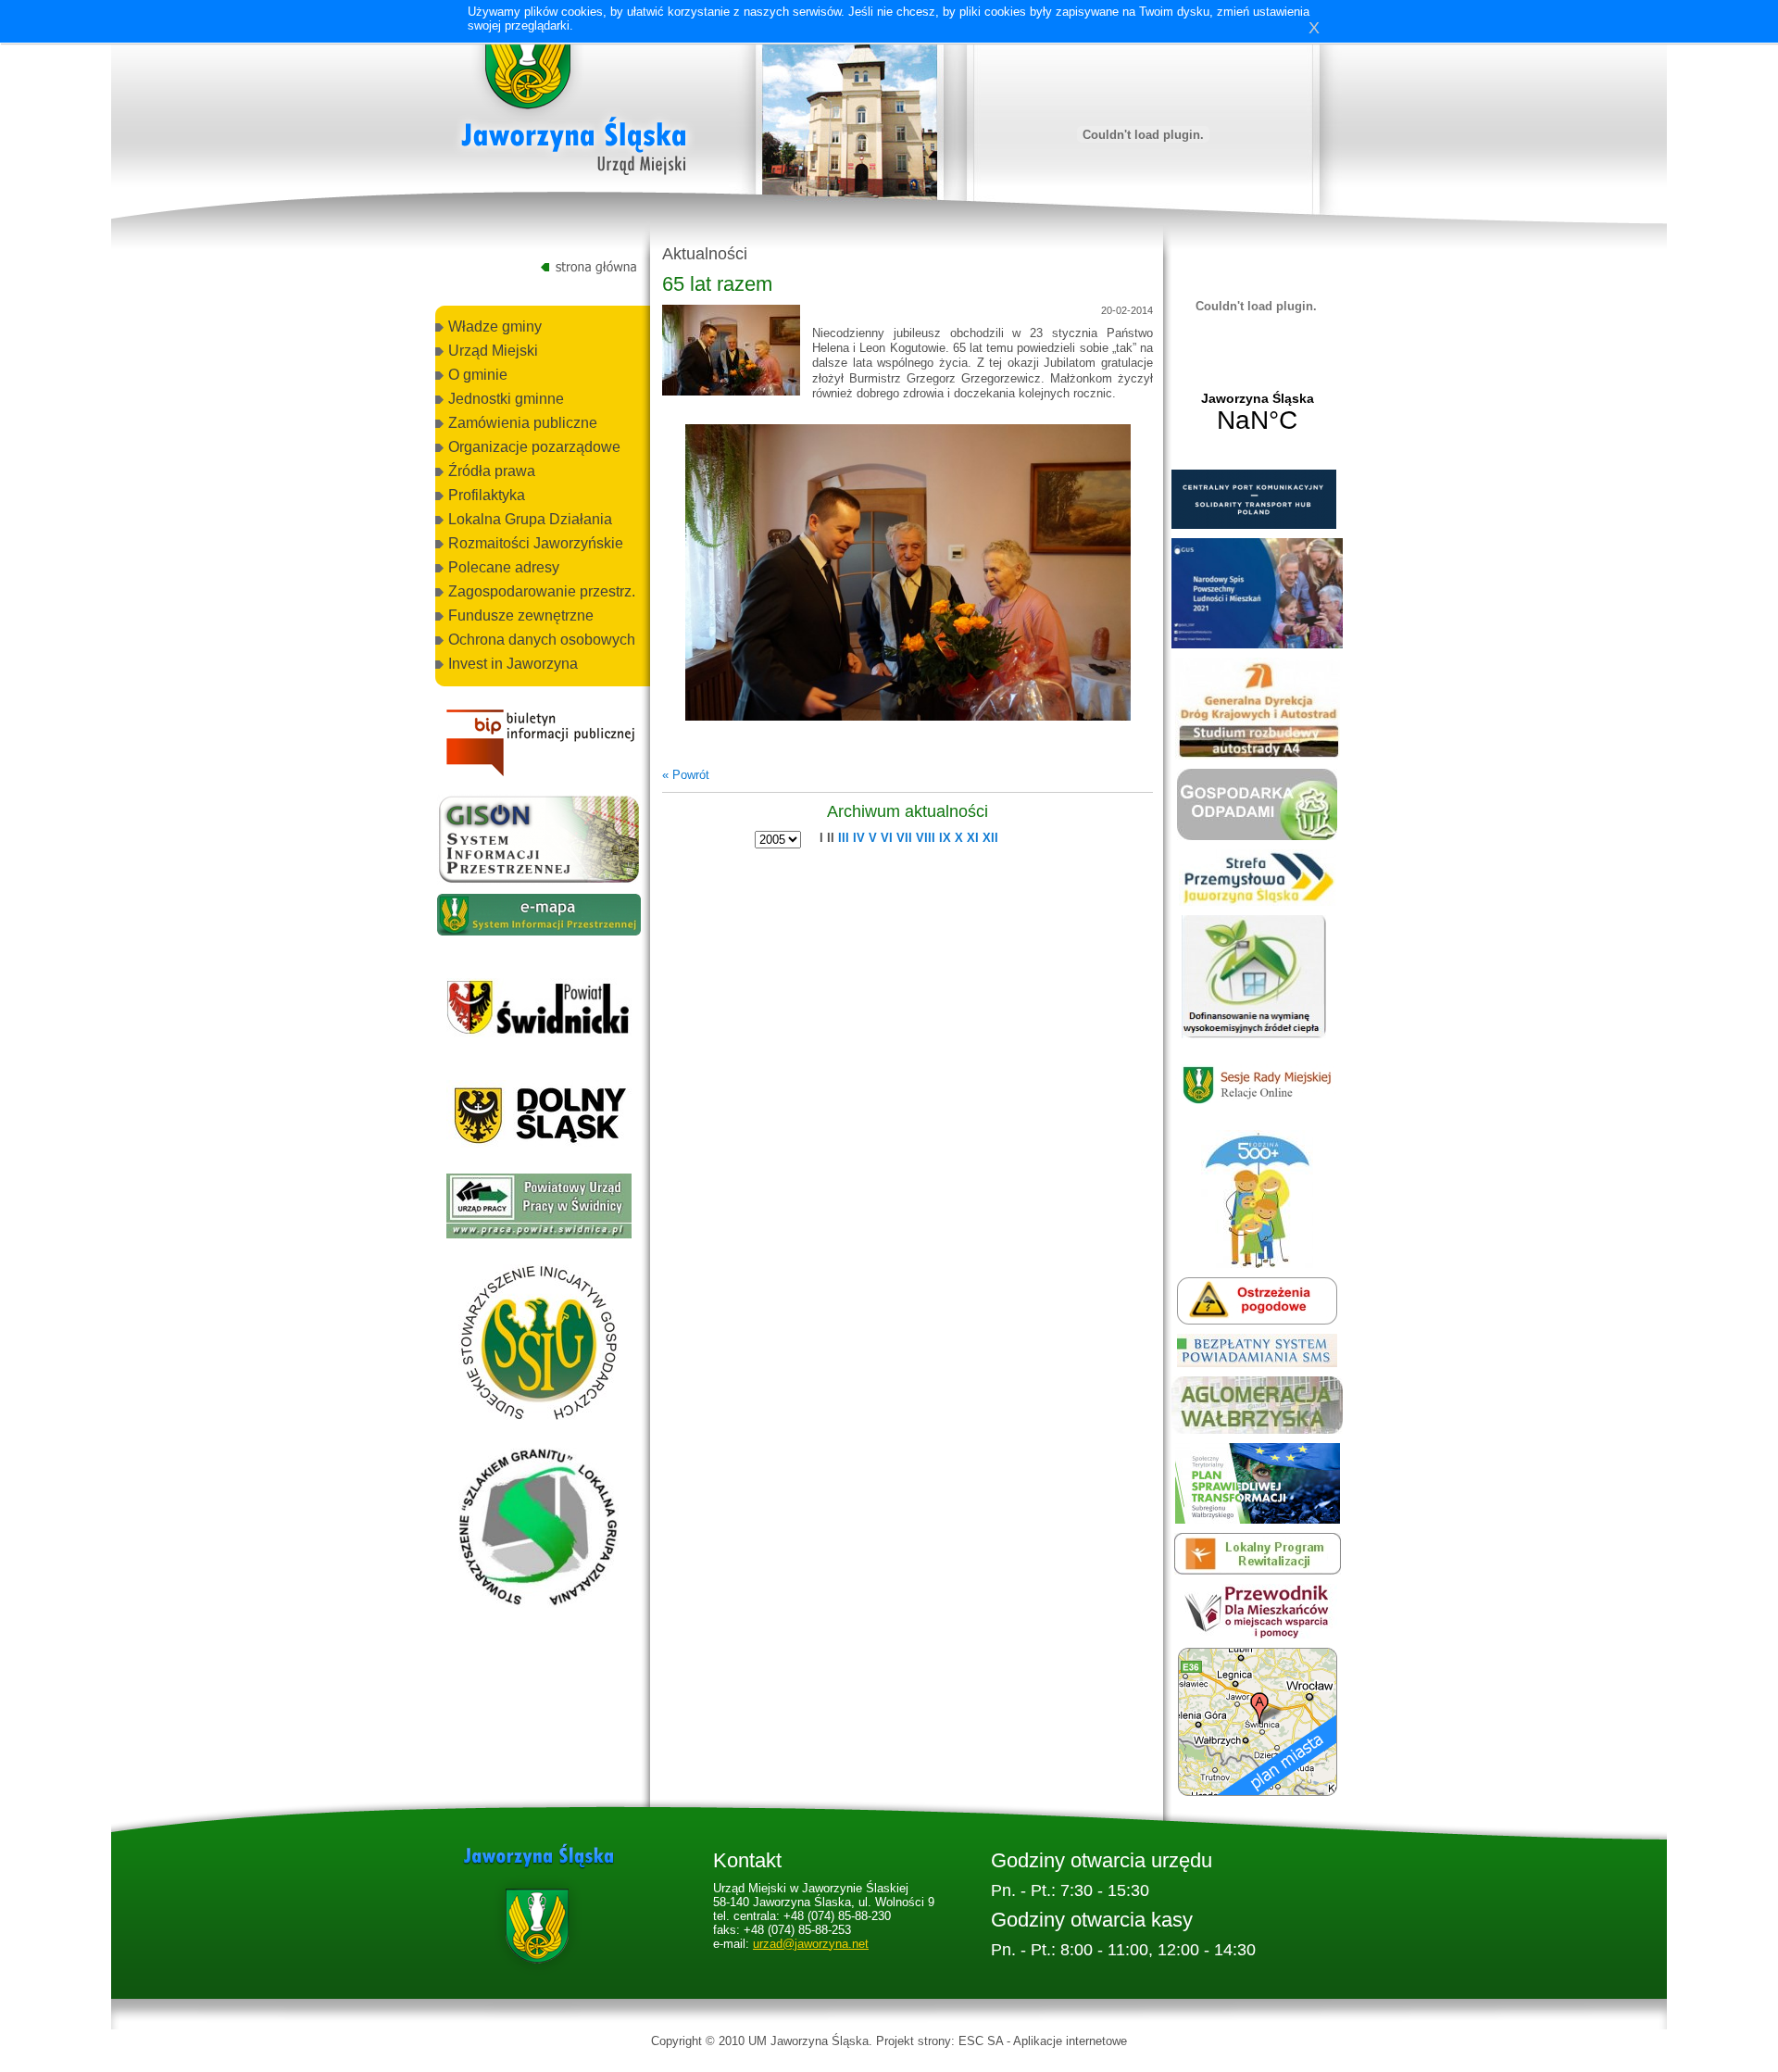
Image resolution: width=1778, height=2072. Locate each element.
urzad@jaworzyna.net (811, 1944)
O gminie (478, 375)
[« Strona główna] (574, 101)
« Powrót (686, 775)
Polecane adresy (504, 567)
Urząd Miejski (493, 351)
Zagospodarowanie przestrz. (542, 591)
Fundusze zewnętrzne (521, 615)
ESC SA (981, 2041)
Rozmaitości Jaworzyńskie (536, 543)
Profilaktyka (487, 495)
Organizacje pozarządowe (534, 447)
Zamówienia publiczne (523, 423)
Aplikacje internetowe (1070, 2041)
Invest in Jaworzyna (513, 664)
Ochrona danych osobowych (542, 640)
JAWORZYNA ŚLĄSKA (1257, 413)
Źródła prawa (492, 471)
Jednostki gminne (506, 399)
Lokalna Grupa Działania (530, 519)
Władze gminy (495, 326)
